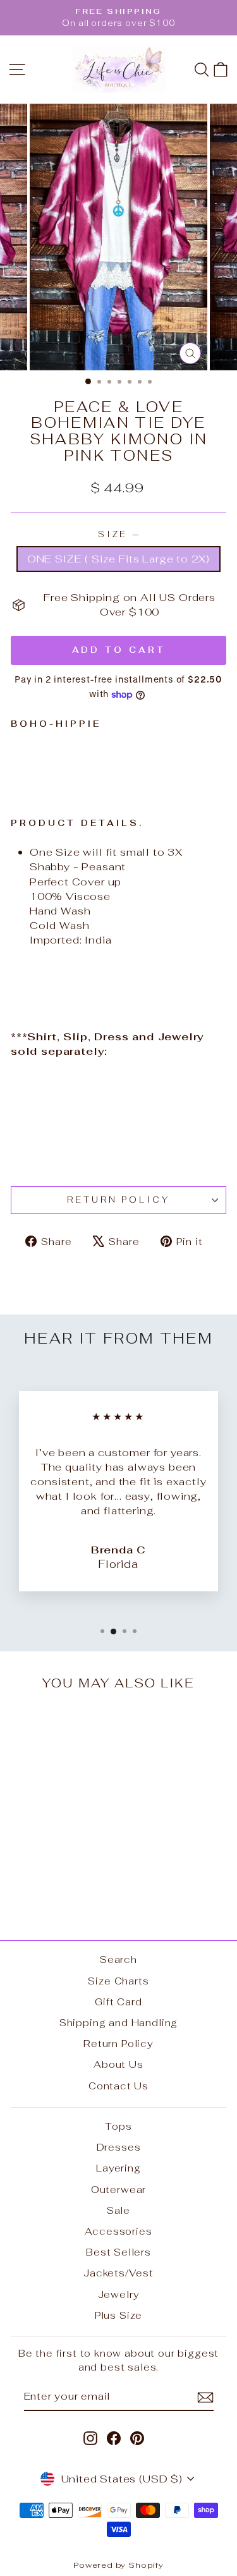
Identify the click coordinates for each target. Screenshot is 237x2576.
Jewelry (119, 2294)
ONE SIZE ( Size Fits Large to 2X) (118, 559)
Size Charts (118, 1981)
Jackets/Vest (118, 2273)
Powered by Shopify (118, 2565)
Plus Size (118, 2315)
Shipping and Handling (118, 2023)
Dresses (119, 2147)
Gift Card (118, 2002)
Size (119, 534)
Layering (118, 2168)
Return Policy (119, 1200)
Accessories (118, 2231)
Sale (118, 2210)
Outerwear (118, 2190)
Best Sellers (118, 2252)
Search (118, 1959)
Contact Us (118, 2086)
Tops (118, 2126)
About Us (118, 2064)
